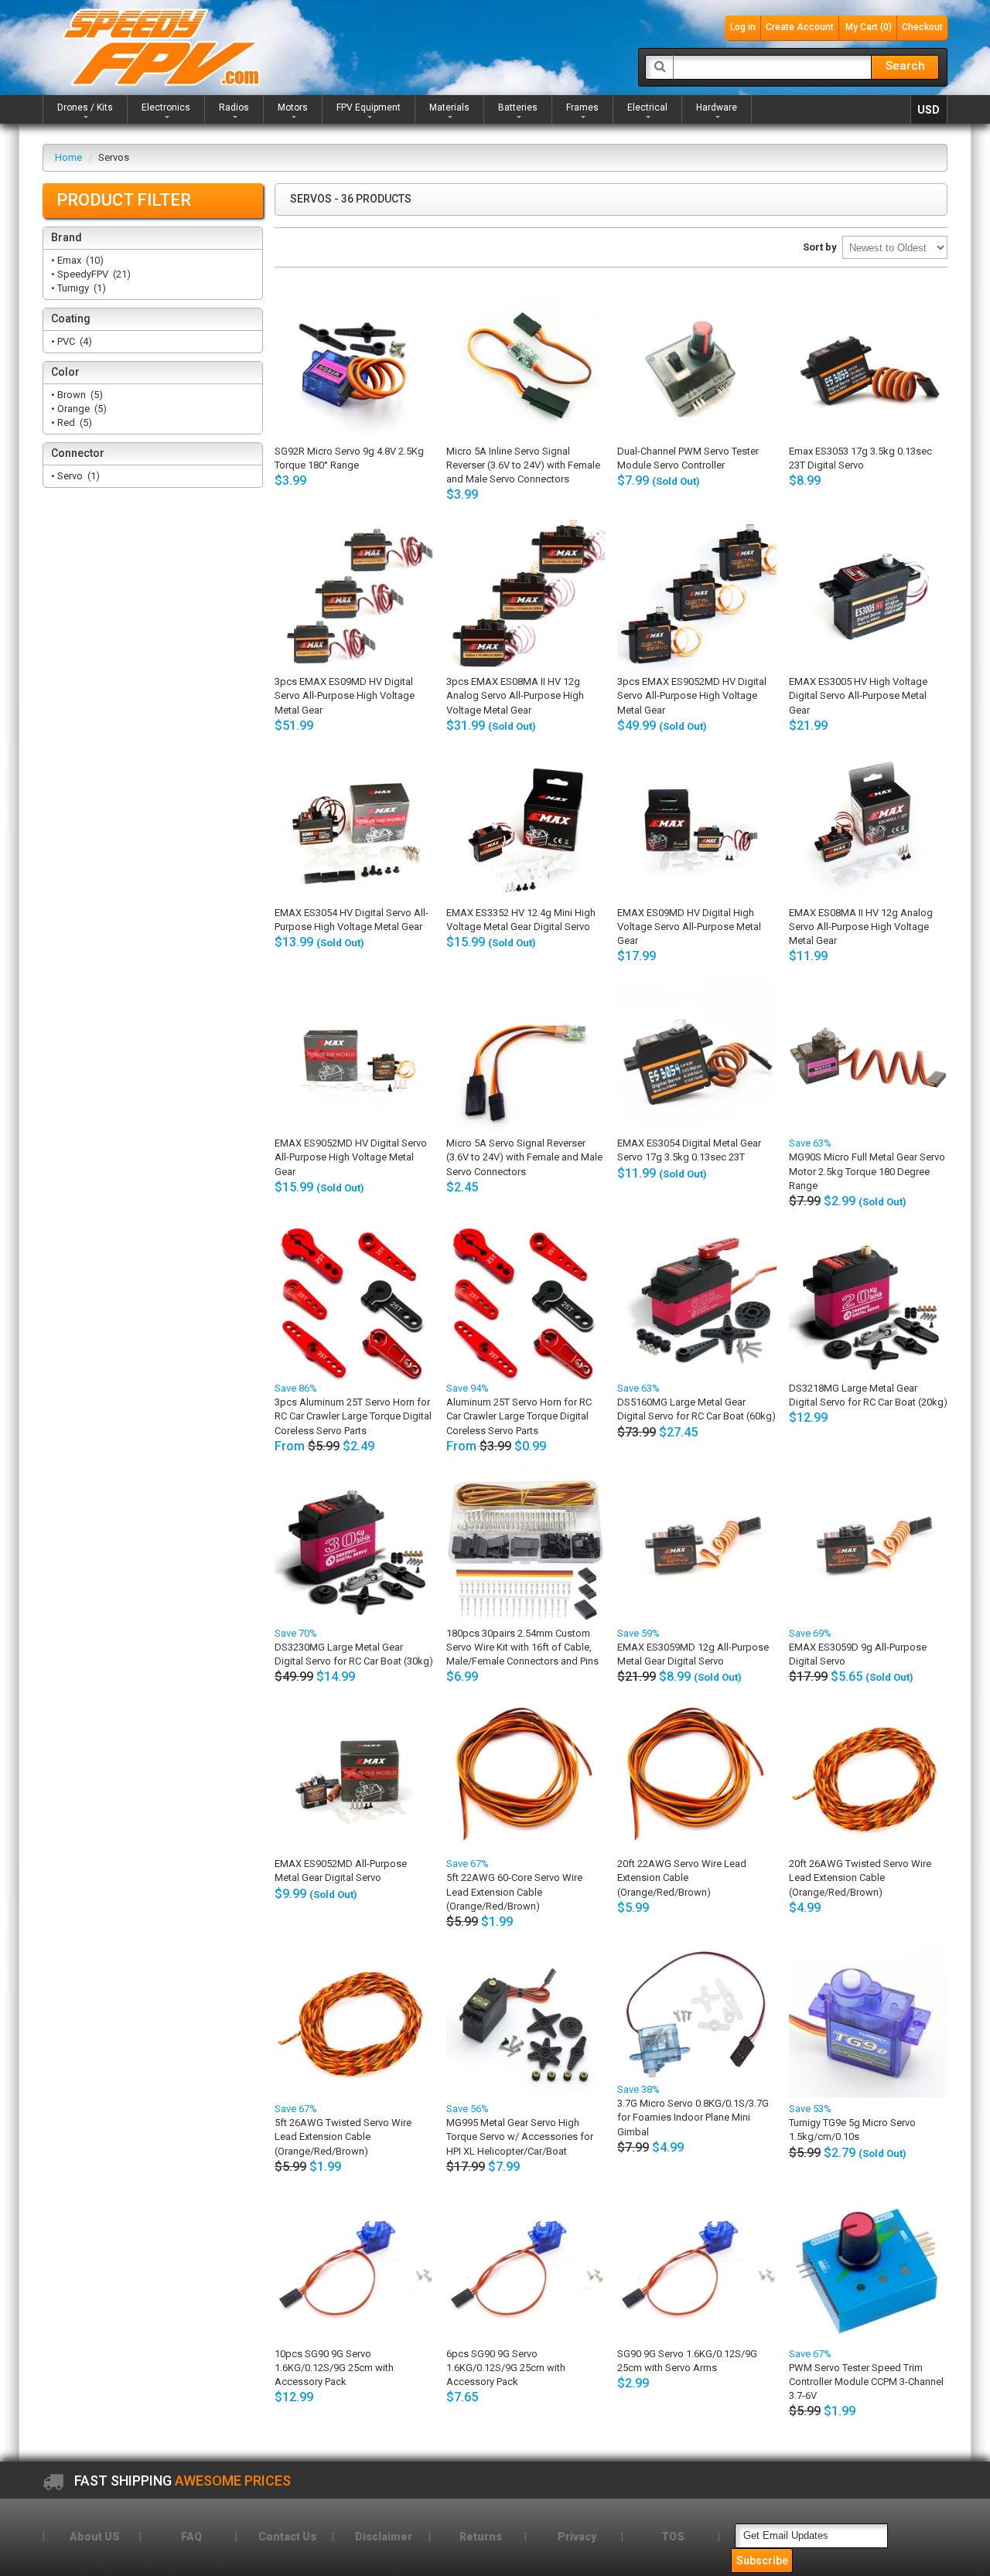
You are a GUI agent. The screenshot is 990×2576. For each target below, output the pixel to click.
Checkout (922, 27)
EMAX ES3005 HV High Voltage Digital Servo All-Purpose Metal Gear (858, 695)
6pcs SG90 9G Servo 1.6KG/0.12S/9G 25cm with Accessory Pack (506, 2368)
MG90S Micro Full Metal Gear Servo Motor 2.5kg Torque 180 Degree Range (867, 1171)
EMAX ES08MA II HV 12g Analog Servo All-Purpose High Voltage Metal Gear (861, 927)
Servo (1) (77, 476)
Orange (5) (81, 409)
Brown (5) (79, 395)
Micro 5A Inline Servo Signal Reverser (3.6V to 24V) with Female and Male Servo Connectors (523, 465)
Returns (481, 2537)
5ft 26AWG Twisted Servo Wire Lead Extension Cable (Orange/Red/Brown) (343, 2136)
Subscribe (762, 2561)
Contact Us (287, 2537)
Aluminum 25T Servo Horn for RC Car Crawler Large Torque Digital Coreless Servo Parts (519, 1416)
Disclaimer (384, 2537)
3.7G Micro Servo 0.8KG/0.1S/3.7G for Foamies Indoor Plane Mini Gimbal (693, 2117)
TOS (673, 2537)
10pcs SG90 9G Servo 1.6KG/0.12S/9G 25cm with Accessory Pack (334, 2368)
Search (905, 66)
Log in (743, 27)
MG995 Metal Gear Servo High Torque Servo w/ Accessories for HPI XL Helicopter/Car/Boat (520, 2136)
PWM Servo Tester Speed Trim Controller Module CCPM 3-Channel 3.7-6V (866, 2382)
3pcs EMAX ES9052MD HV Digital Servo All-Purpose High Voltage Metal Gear (692, 695)
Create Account (800, 27)
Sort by (820, 247)
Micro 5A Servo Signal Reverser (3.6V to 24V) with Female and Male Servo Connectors (524, 1157)
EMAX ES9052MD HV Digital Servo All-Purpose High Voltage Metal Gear (351, 1157)
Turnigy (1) (80, 288)
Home (68, 157)
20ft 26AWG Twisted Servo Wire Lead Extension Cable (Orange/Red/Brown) (860, 1877)
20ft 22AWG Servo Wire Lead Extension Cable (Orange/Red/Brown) (682, 1877)
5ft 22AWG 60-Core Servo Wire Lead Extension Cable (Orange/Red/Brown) (514, 1891)
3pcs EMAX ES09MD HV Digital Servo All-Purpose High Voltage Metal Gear (345, 695)
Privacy (577, 2537)
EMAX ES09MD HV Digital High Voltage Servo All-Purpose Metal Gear (689, 927)
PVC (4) (73, 341)
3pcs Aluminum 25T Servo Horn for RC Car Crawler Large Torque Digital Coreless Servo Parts (353, 1416)
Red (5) (73, 423)
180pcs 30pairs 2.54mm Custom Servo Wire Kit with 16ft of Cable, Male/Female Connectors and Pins (522, 1647)
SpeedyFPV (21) (93, 274)
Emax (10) (79, 260)
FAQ (191, 2537)
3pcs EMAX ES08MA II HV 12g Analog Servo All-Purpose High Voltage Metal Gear (515, 695)
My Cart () (869, 27)
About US (95, 2537)
